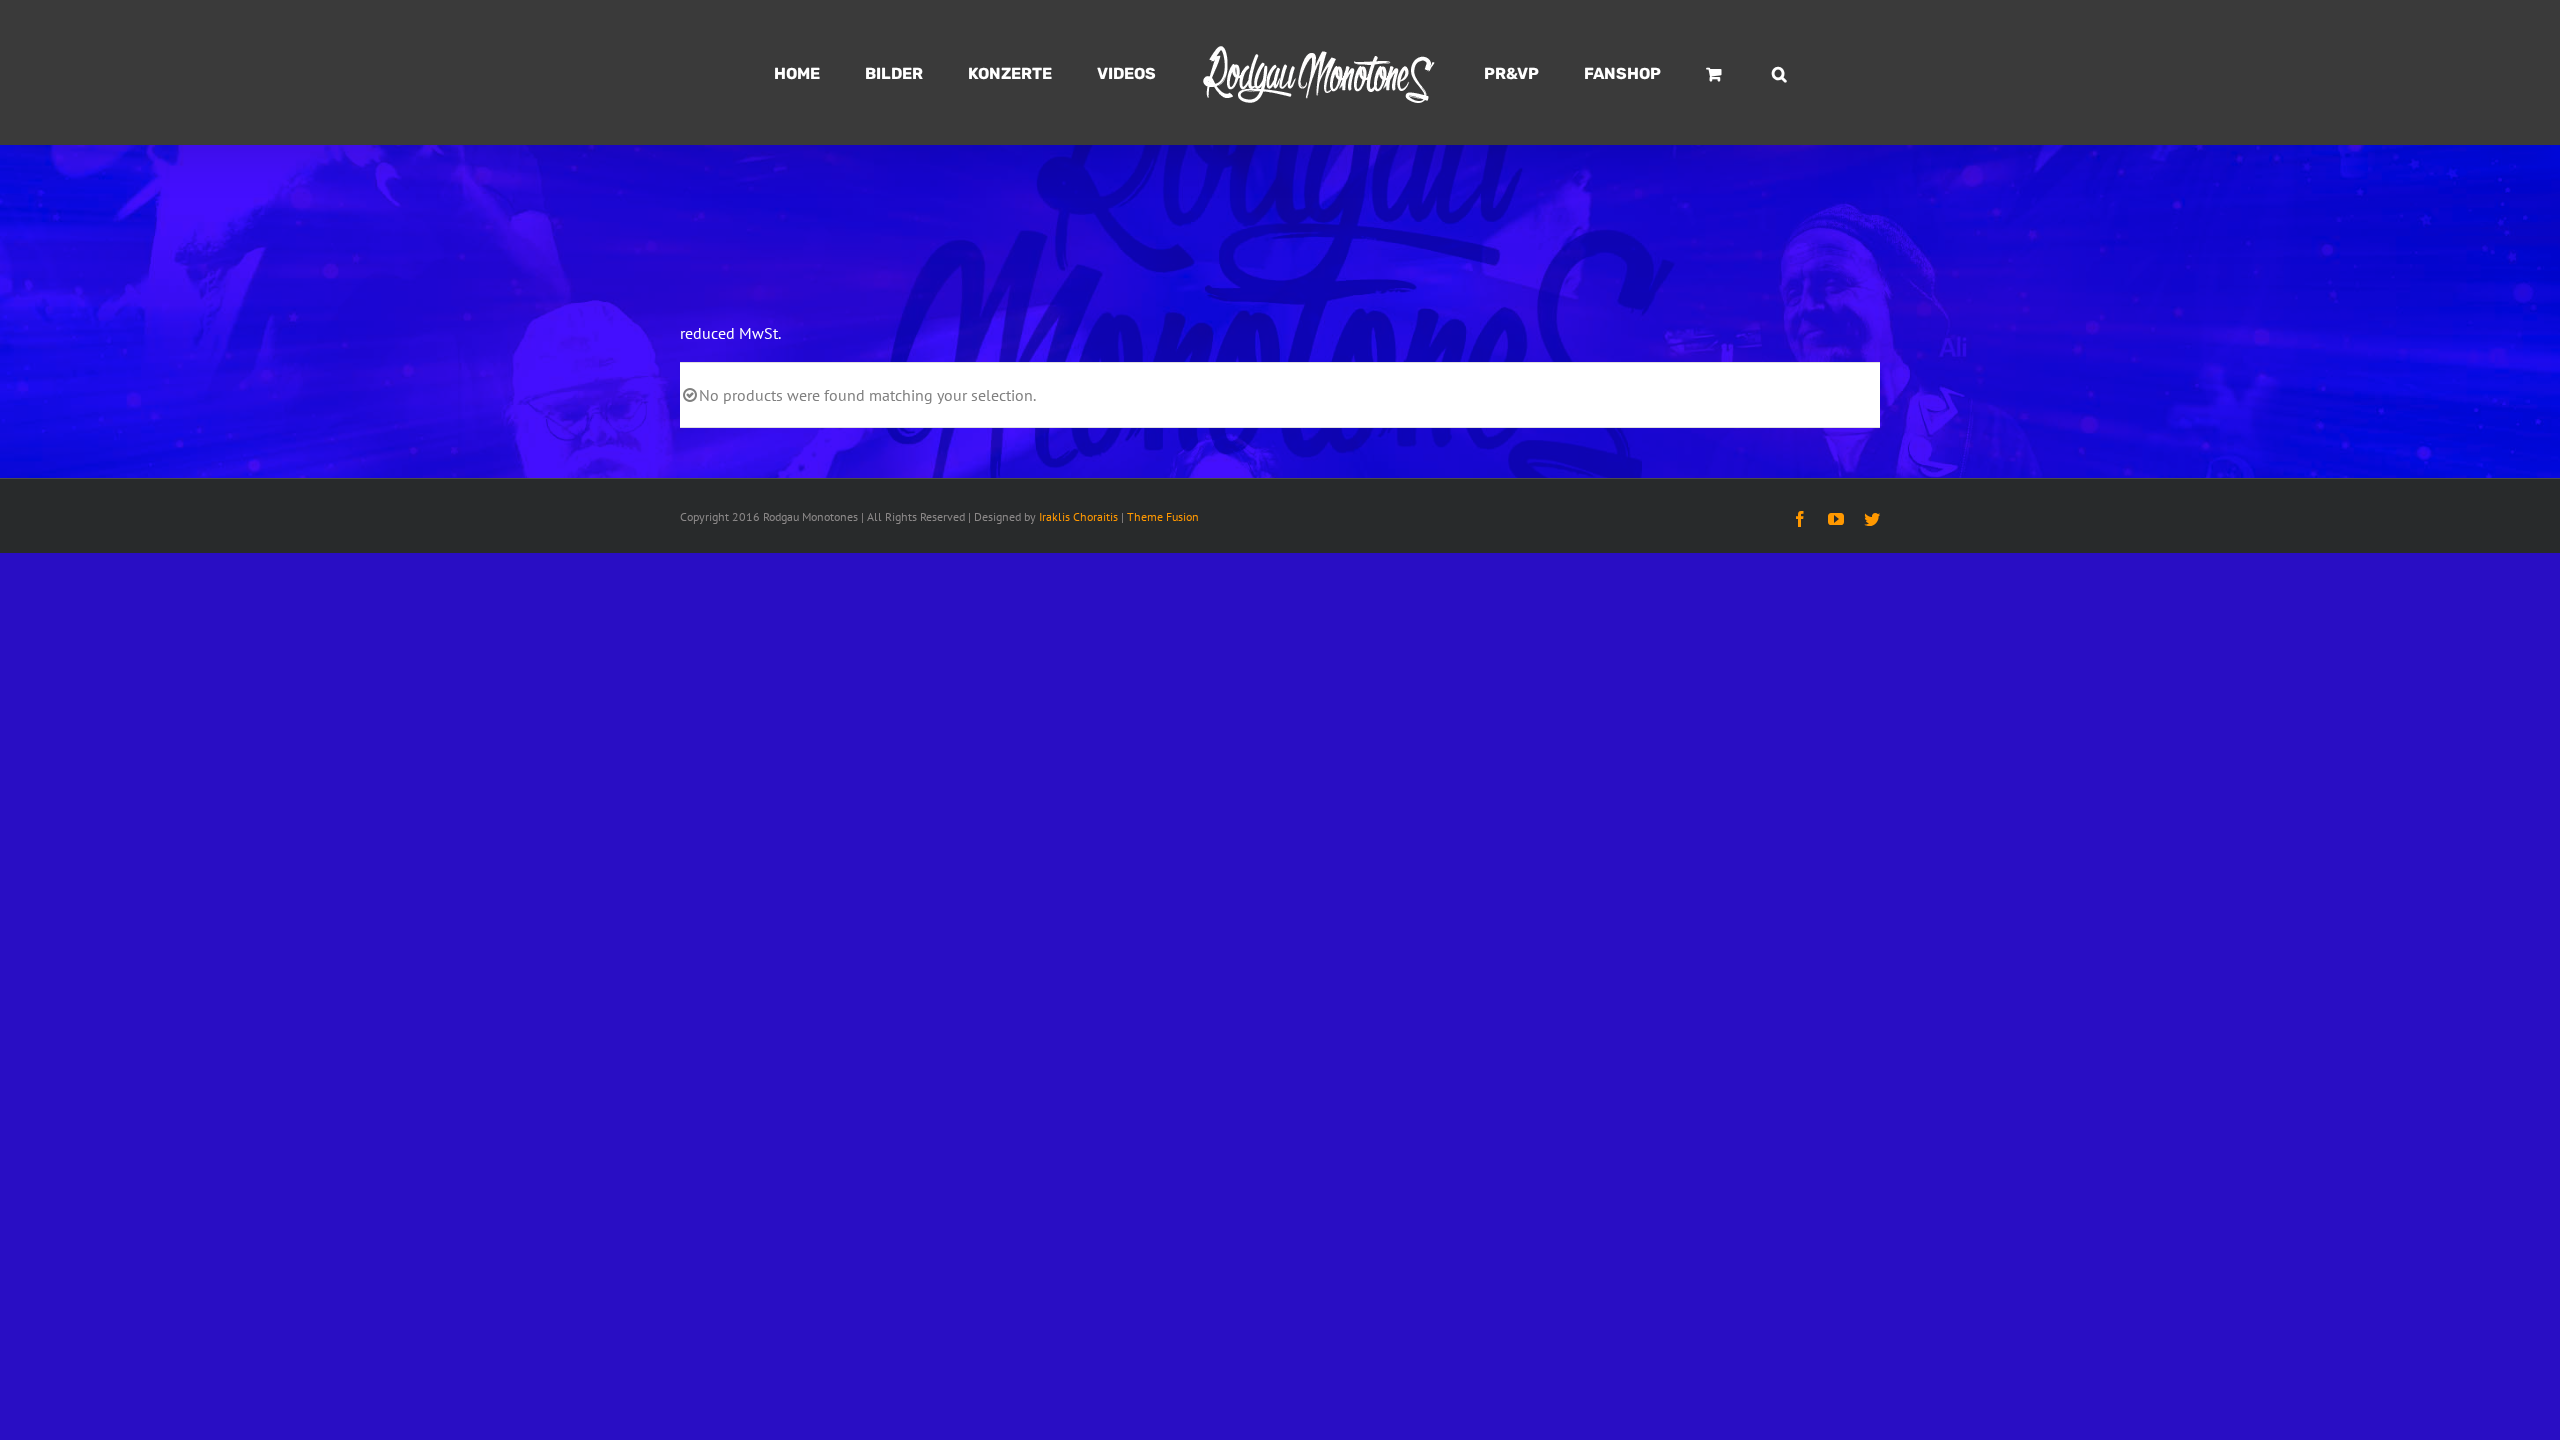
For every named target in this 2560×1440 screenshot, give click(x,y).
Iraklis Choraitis (1078, 516)
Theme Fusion (1163, 516)
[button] (1686, 73)
